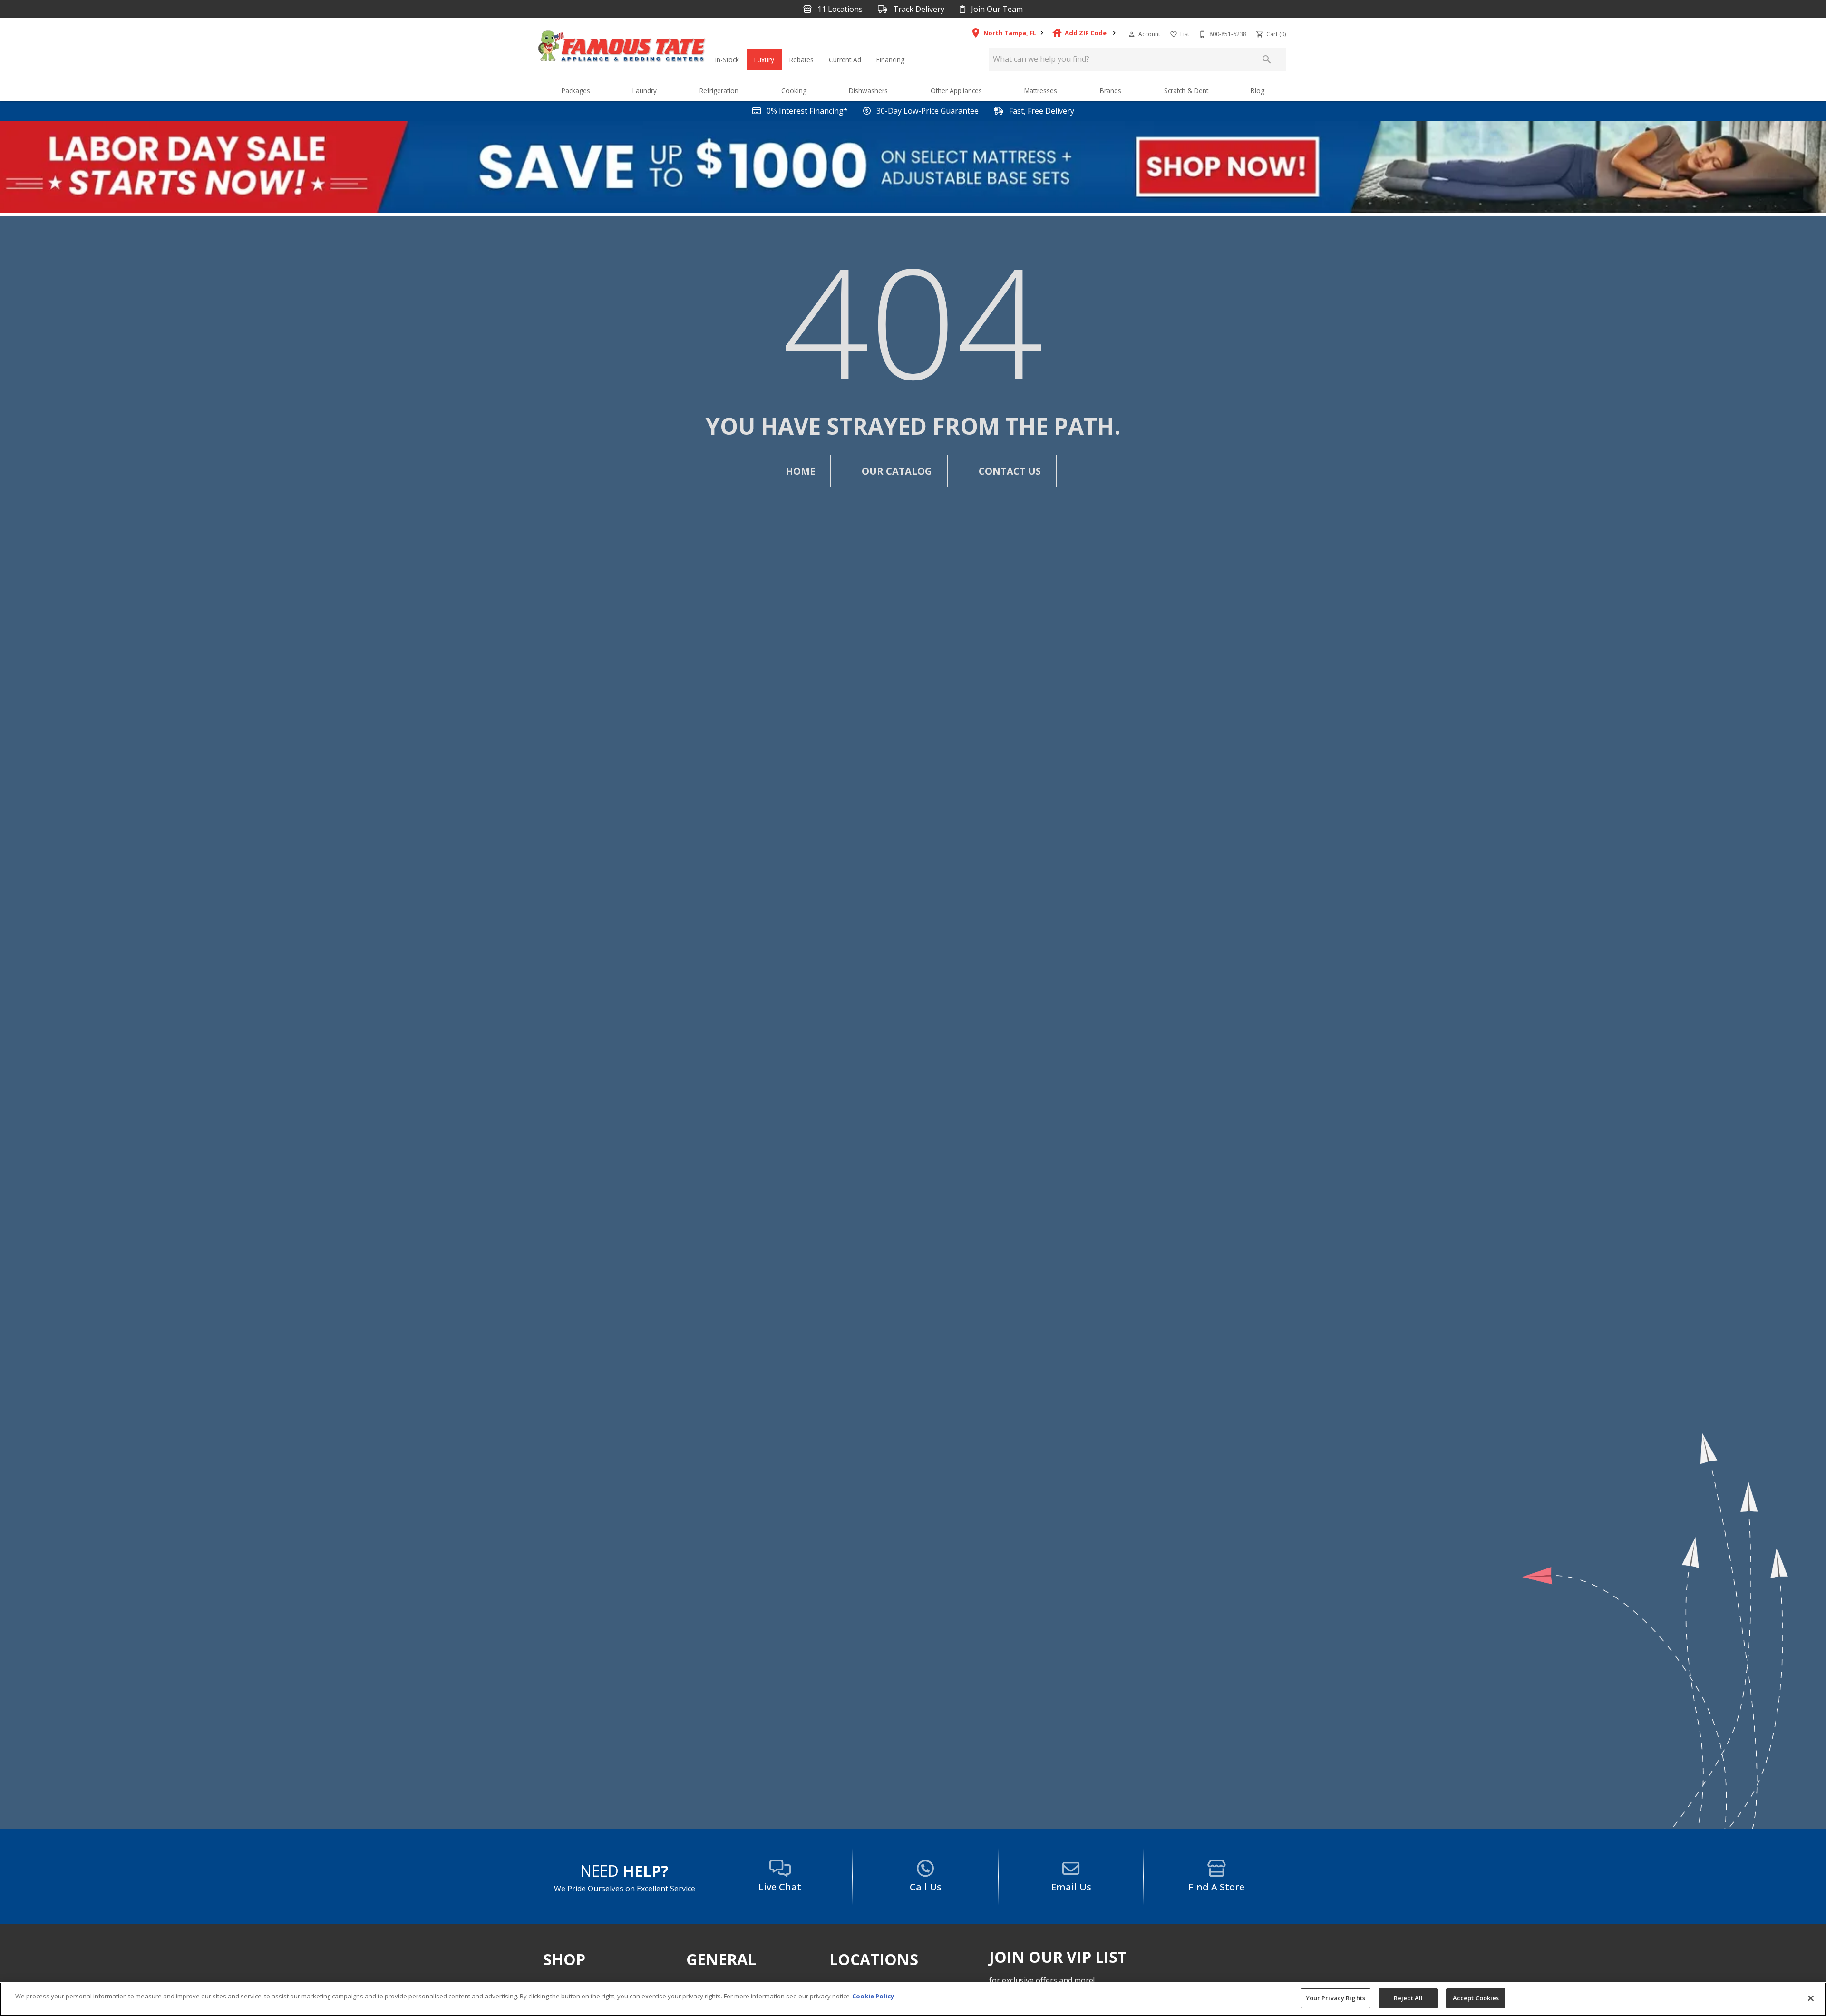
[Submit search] (1267, 59)
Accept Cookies (1476, 1998)
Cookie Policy (873, 1996)
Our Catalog (897, 471)
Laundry (645, 91)
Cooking (794, 91)
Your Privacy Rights (1336, 1998)
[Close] (1811, 1998)
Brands (1111, 91)
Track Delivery (918, 9)
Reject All (1408, 1998)
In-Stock (727, 60)
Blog (1258, 91)
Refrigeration (719, 91)
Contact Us (1010, 471)
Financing (890, 60)
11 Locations (839, 9)
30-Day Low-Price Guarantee (927, 111)
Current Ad (845, 60)
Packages (576, 91)
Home (800, 471)
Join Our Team (996, 9)
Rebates (801, 60)
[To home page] (622, 49)
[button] (1132, 34)
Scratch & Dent (1186, 91)
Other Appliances (956, 91)
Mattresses (1041, 91)
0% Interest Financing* (806, 111)
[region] (913, 1999)
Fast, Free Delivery (1041, 111)
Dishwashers (868, 91)
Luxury (764, 60)
